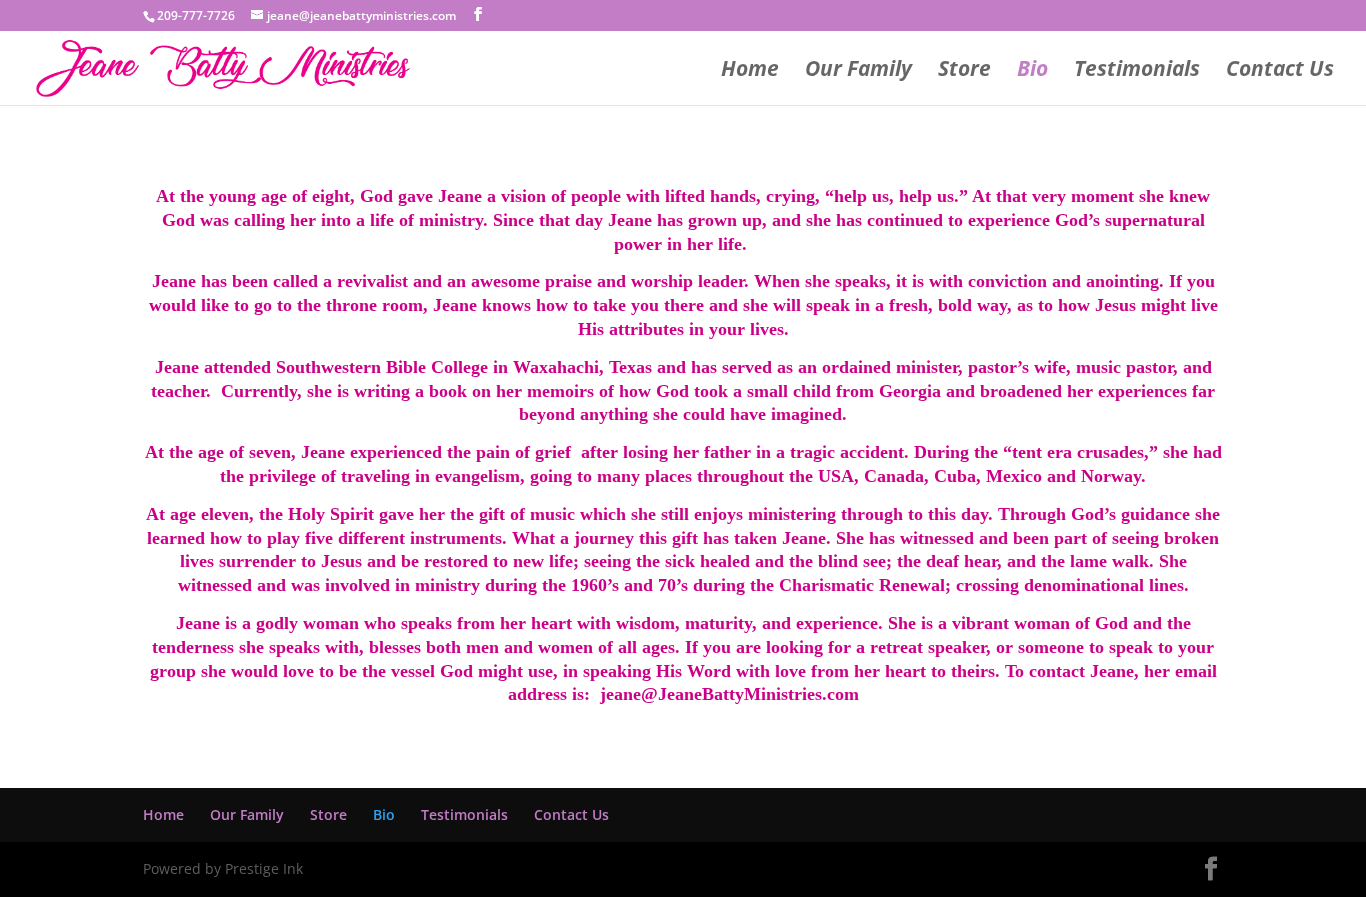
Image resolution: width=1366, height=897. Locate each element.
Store (964, 71)
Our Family (858, 71)
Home (750, 71)
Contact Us (1280, 71)
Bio (1032, 71)
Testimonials (1137, 71)
